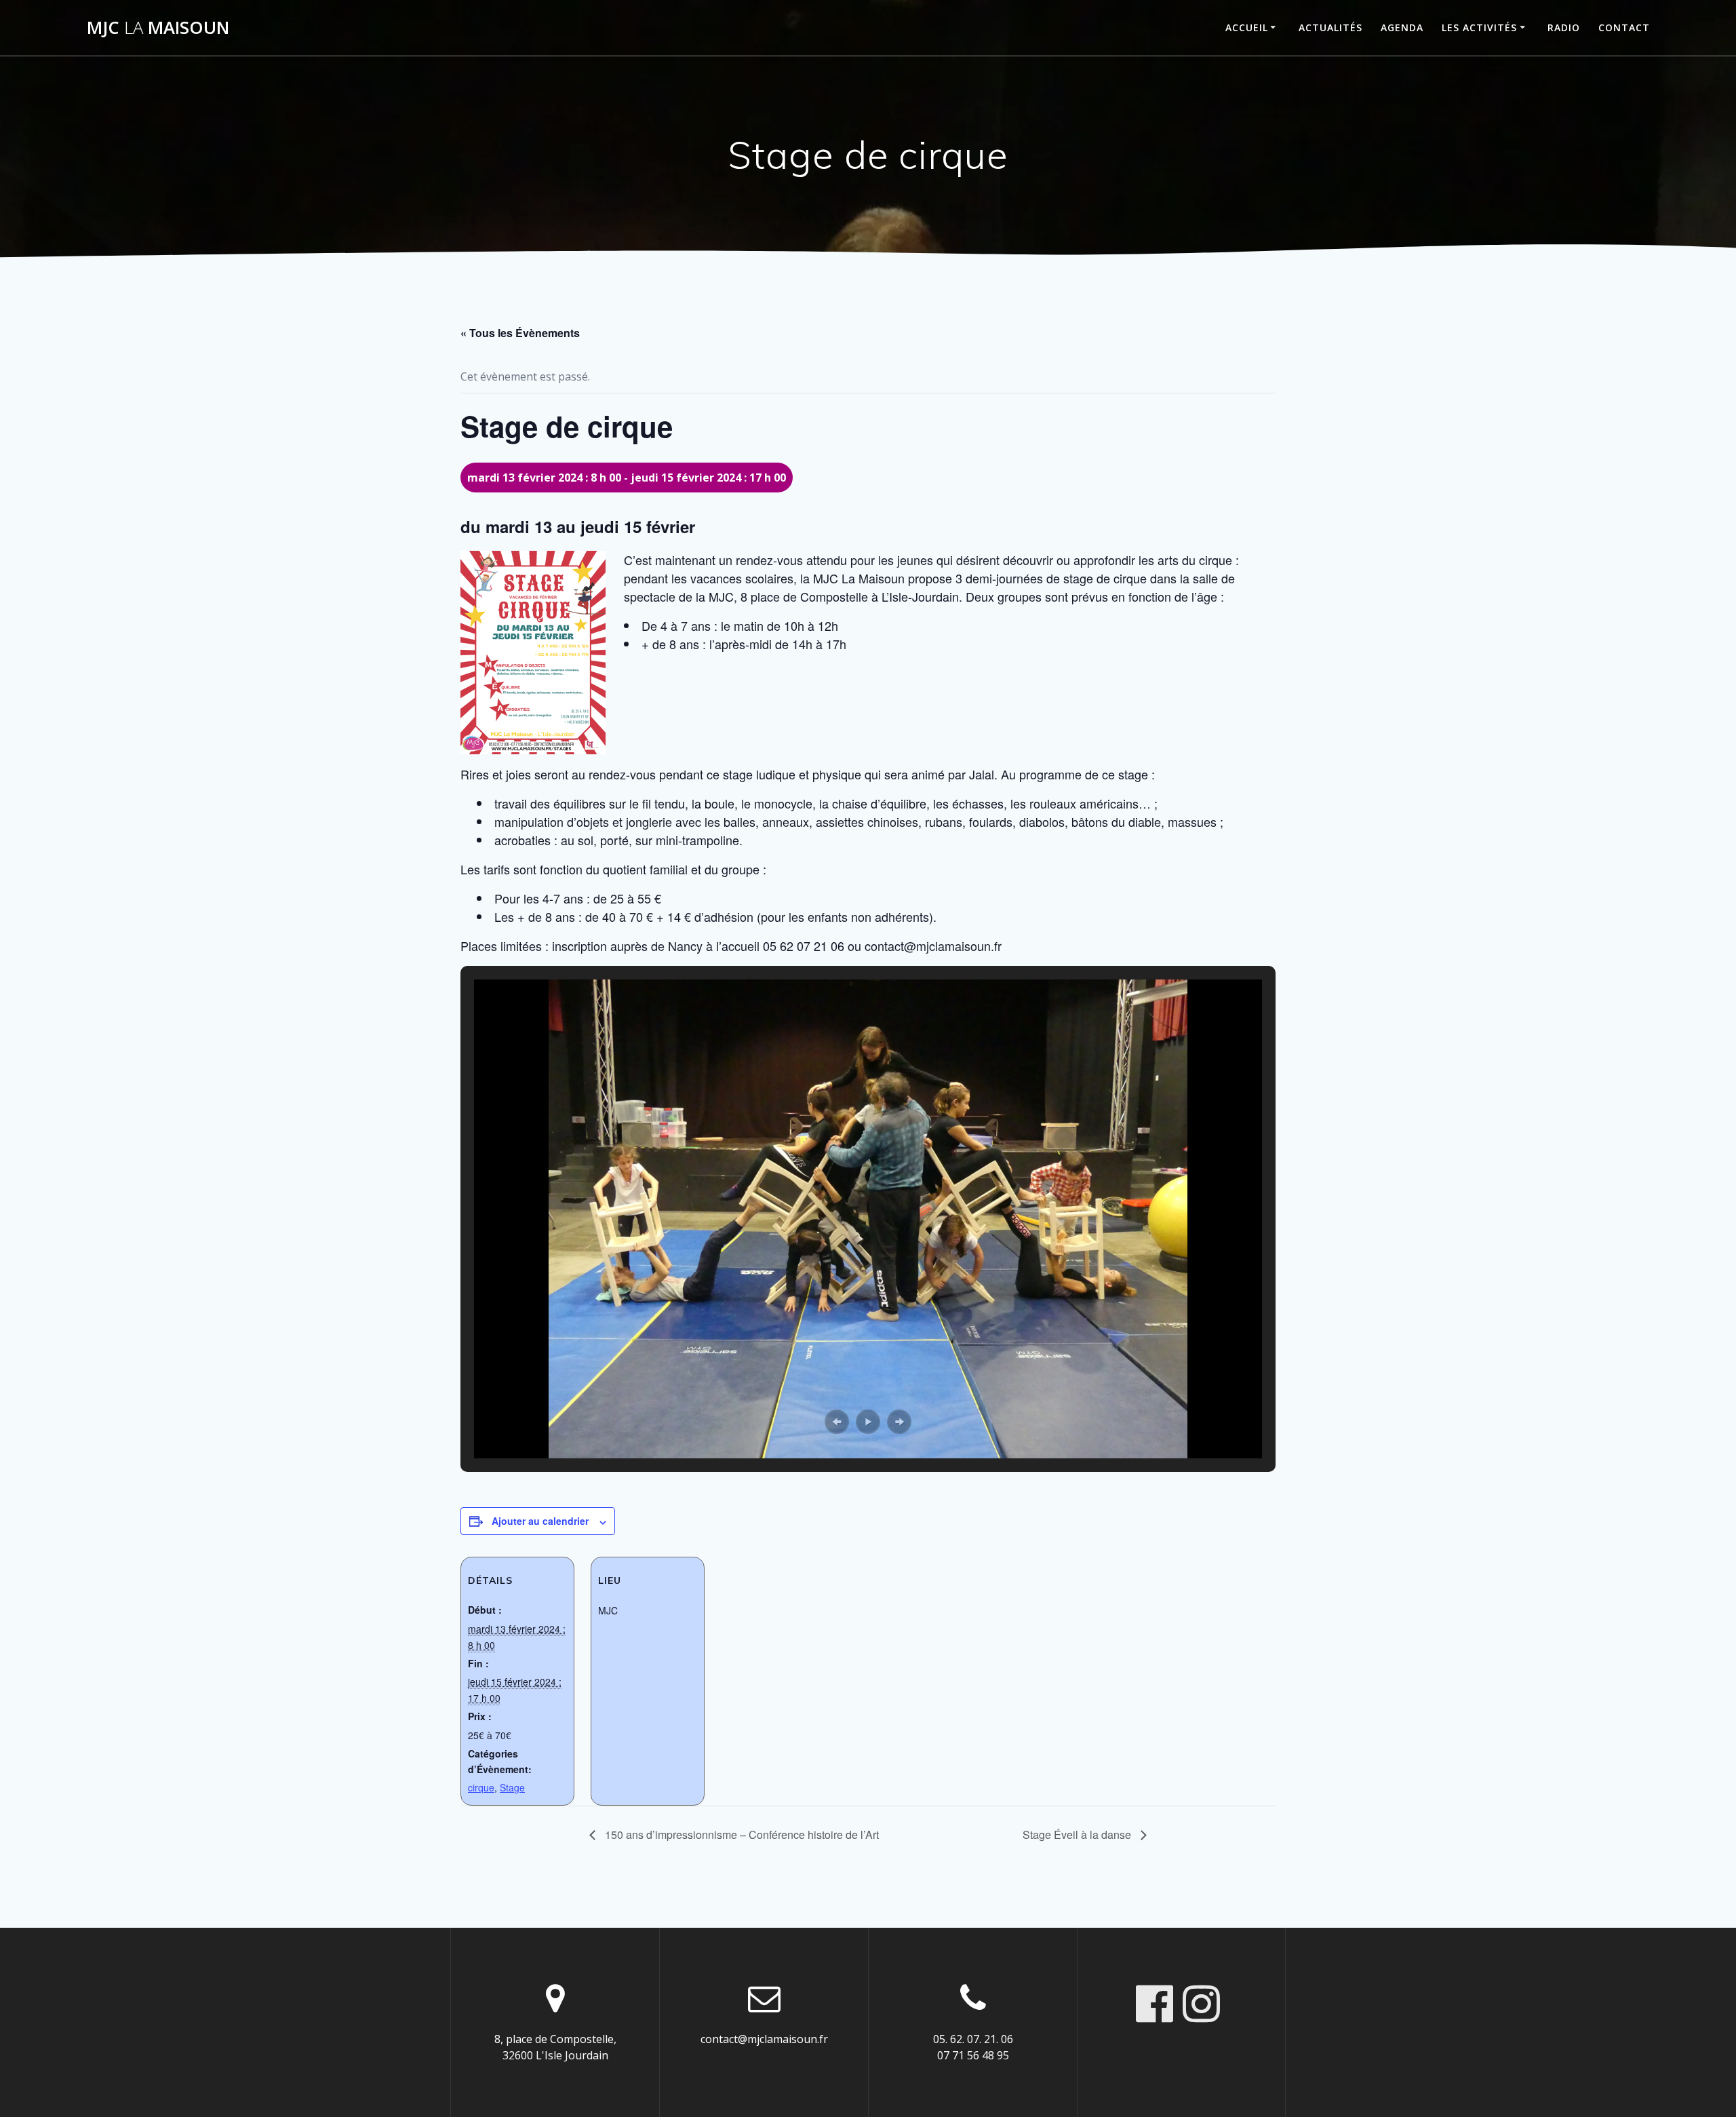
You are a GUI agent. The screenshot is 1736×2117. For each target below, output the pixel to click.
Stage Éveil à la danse (1078, 1834)
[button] (837, 1422)
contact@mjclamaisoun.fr (764, 2039)
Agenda (1402, 27)
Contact (1624, 27)
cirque (481, 1787)
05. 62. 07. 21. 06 (973, 2039)
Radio (1564, 27)
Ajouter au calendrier (540, 1521)
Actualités (1330, 27)
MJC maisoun (158, 28)
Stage (512, 1787)
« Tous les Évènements (520, 333)
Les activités (1479, 27)
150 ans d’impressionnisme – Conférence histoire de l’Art (741, 1834)
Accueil (1247, 27)
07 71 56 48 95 (973, 2055)
